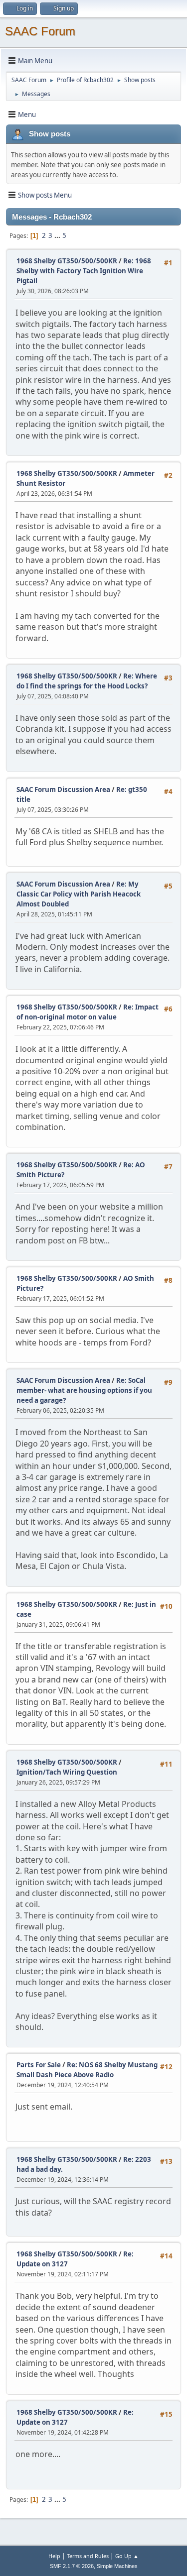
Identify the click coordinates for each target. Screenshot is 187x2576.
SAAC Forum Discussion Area (63, 789)
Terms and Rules (88, 2556)
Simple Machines (117, 2566)
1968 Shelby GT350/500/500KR (67, 261)
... (58, 235)
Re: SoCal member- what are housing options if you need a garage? (84, 1390)
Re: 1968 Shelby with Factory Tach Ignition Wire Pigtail (84, 271)
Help (54, 2556)
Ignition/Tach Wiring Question (67, 1772)
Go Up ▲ (127, 2556)
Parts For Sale (39, 2065)
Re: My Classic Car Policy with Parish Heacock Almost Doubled (79, 894)
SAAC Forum (40, 31)
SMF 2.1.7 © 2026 (72, 2566)
